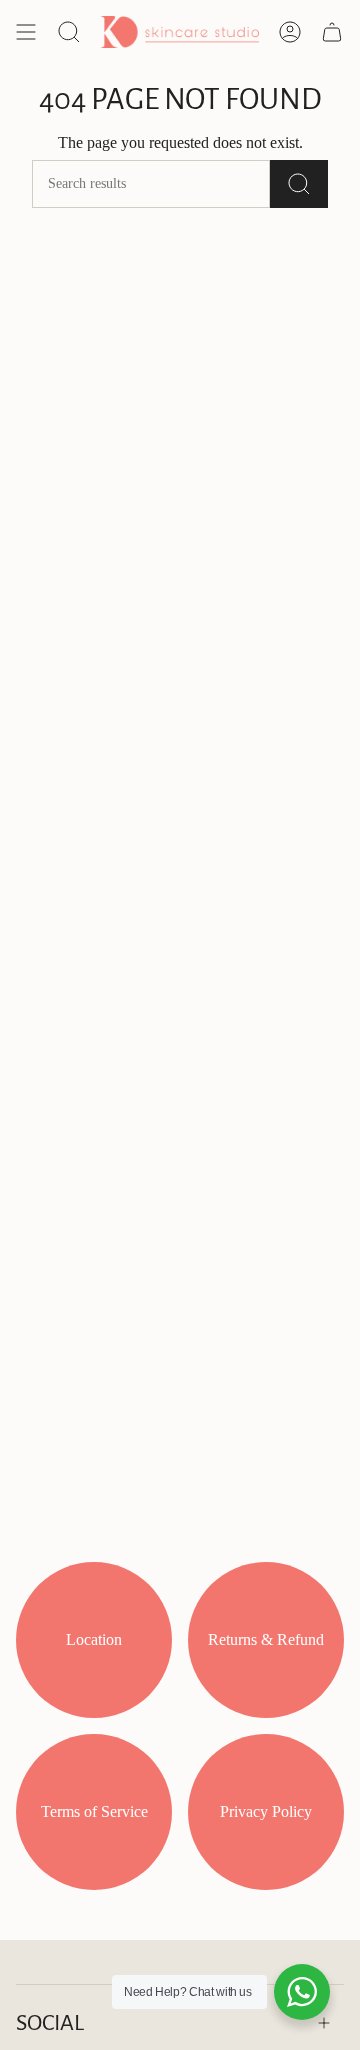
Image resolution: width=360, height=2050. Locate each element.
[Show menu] (26, 32)
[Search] (299, 184)
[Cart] (332, 32)
